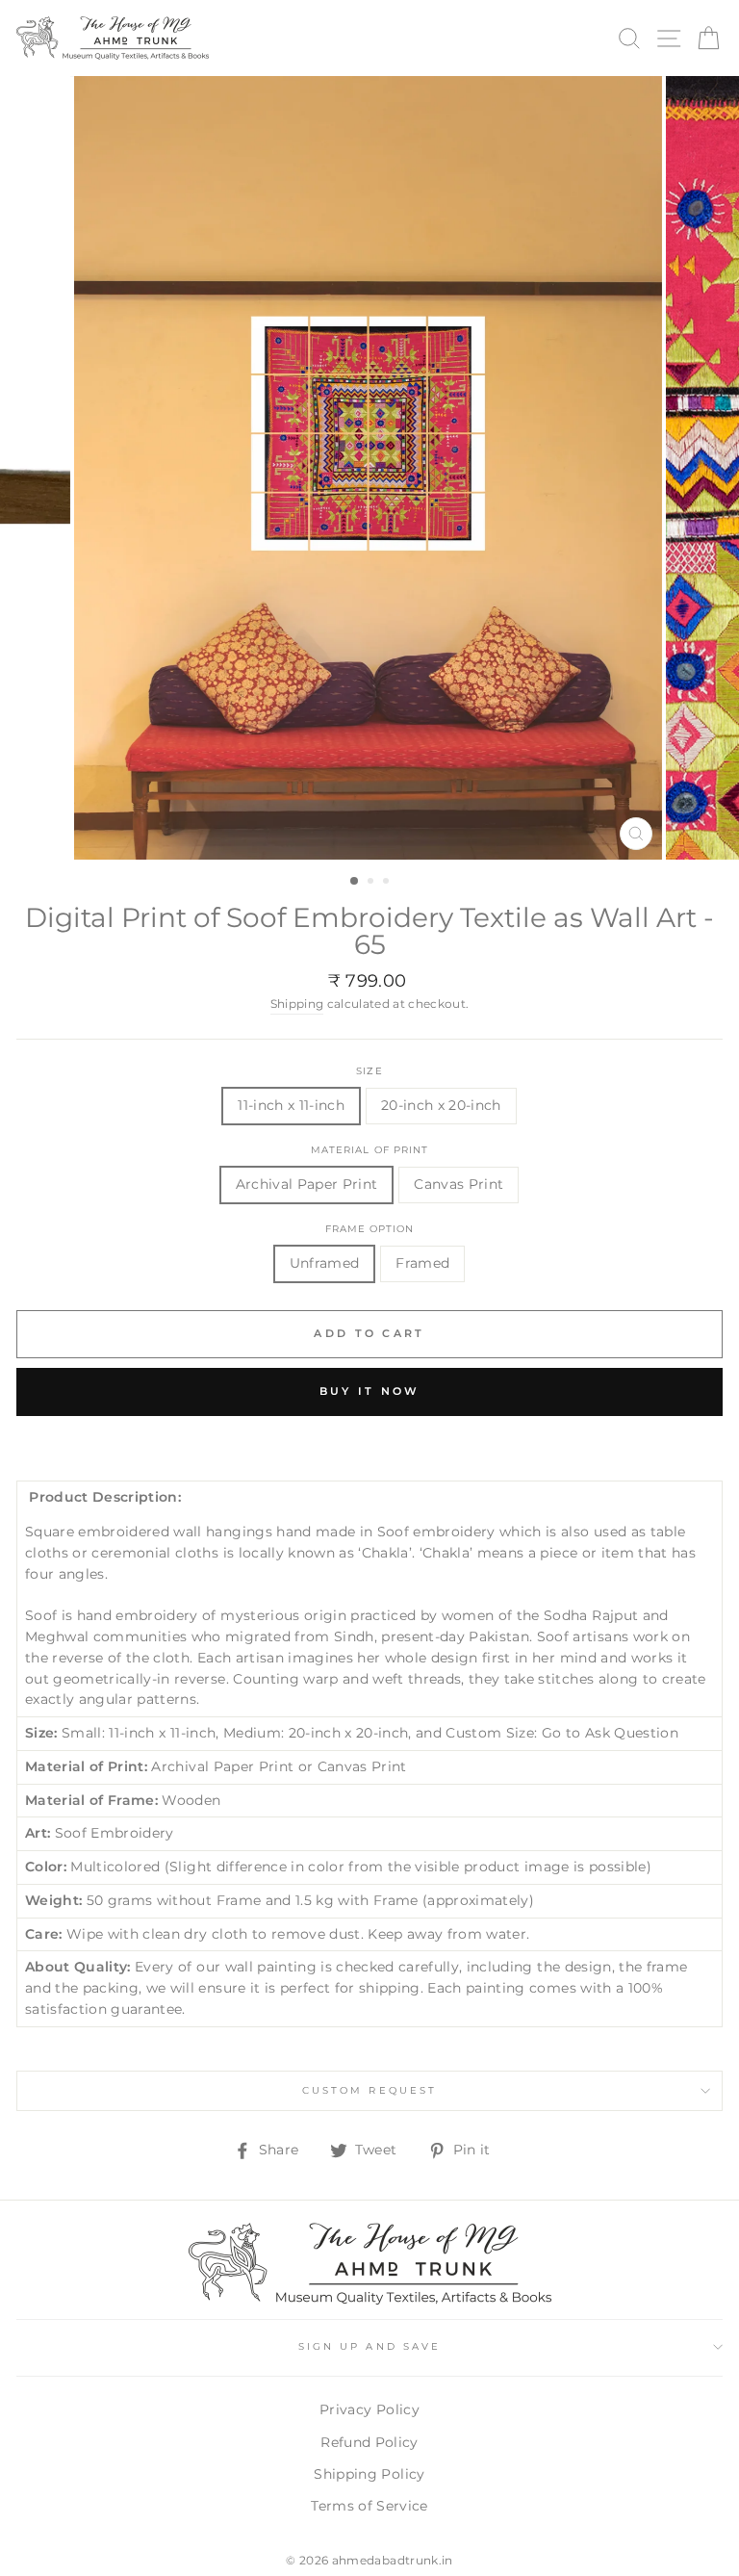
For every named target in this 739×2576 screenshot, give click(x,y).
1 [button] (355, 882)
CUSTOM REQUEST (369, 2090)
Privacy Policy (369, 2409)
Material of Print (369, 1150)
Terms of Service (369, 2506)
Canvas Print (459, 1184)
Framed (422, 1263)
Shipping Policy (369, 2474)
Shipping (297, 1004)
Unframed (325, 1263)
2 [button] (372, 883)
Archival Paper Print (307, 1184)
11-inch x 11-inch (291, 1105)
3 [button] (388, 883)
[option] (370, 468)
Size (369, 1071)
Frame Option (369, 1229)
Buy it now (370, 1391)
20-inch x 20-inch (441, 1105)
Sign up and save (369, 2346)
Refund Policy (369, 2442)
